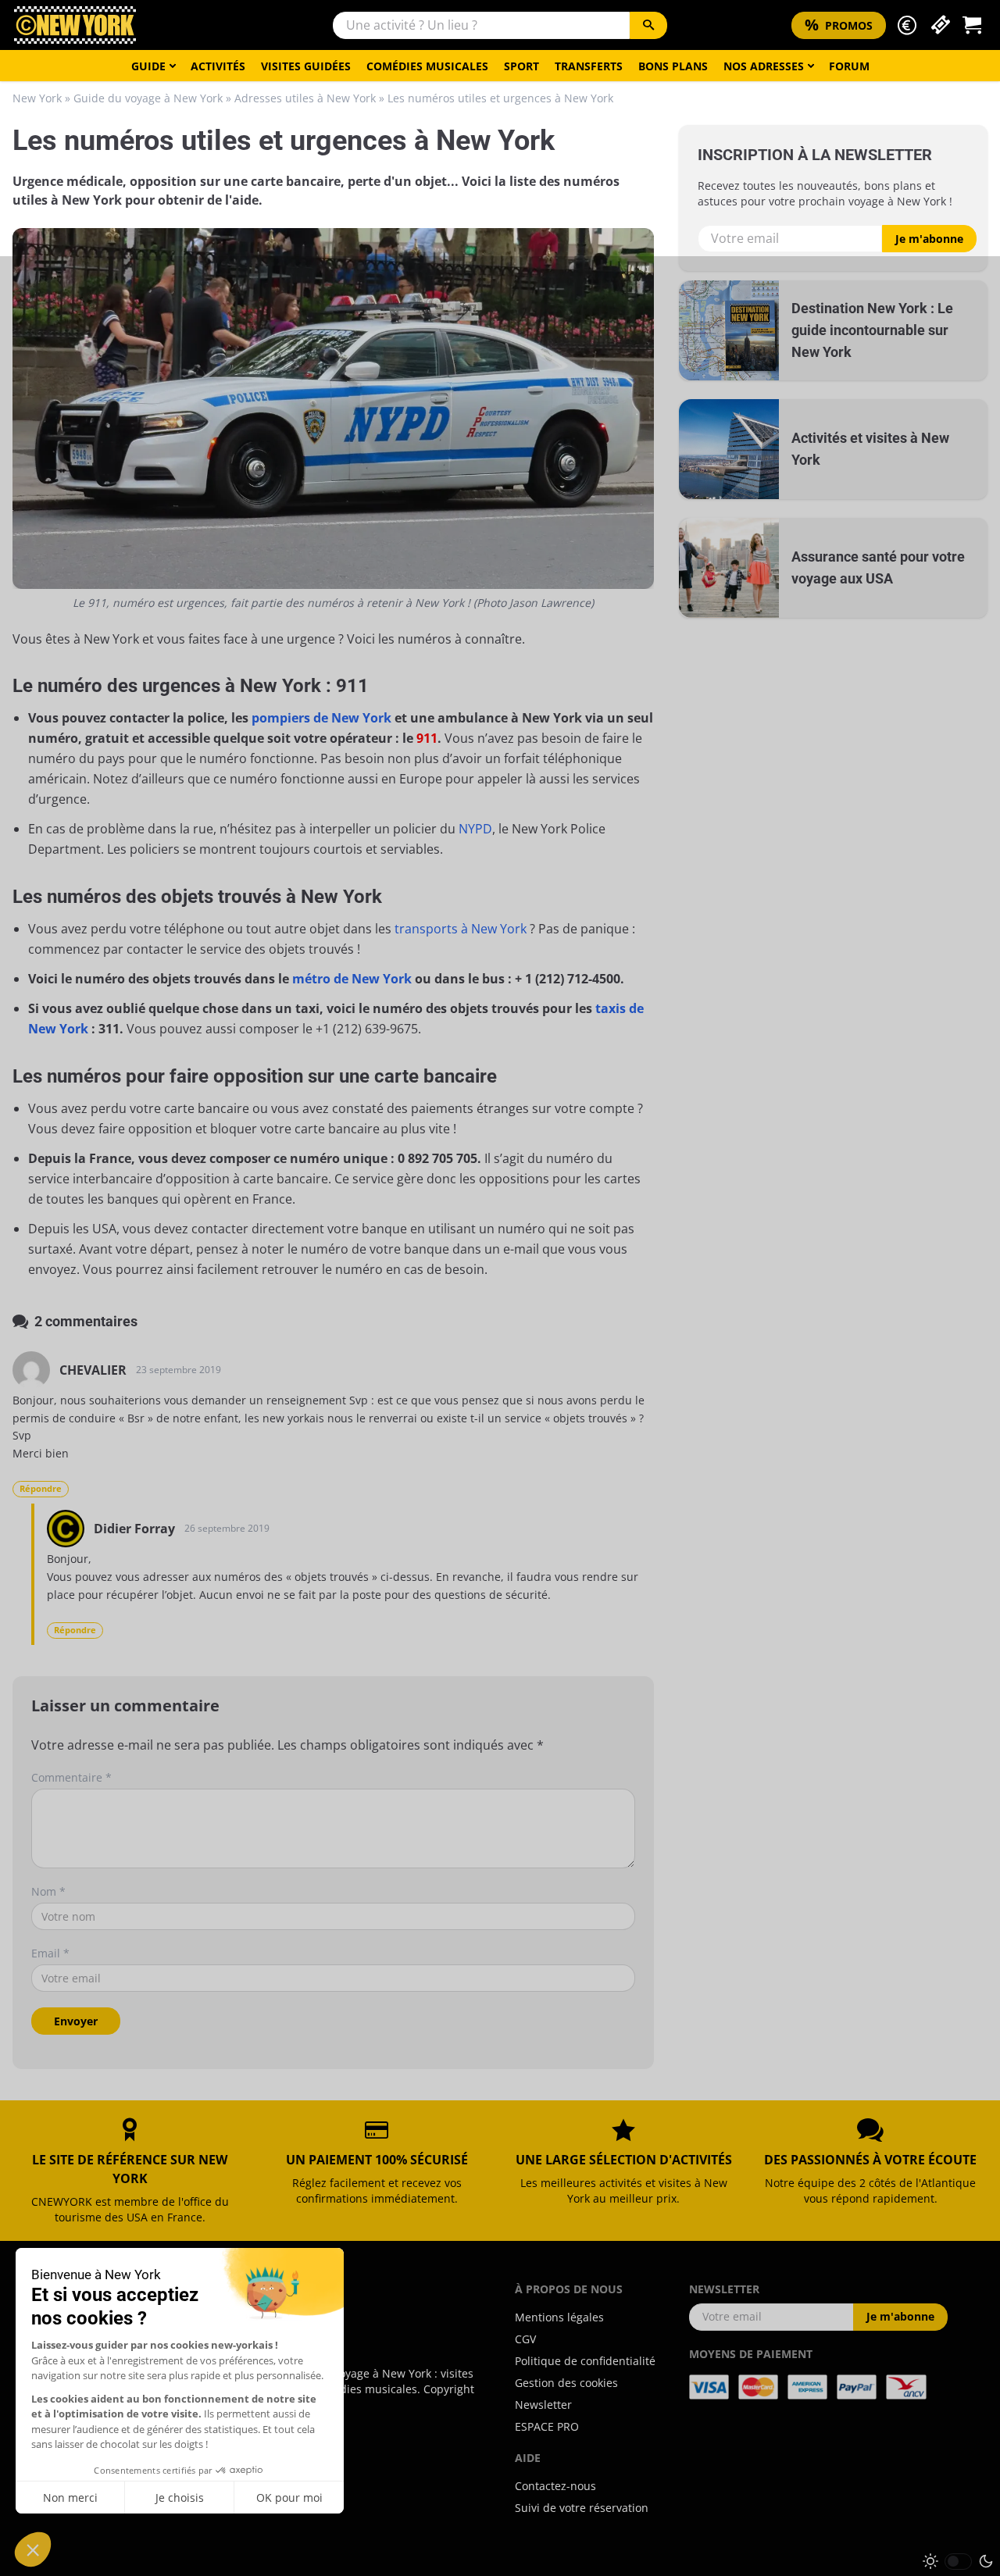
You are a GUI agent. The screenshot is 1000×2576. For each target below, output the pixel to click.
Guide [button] (148, 66)
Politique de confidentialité (585, 2361)
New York (37, 98)
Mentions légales (559, 2317)
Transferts (589, 66)
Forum (849, 66)
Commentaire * (71, 1777)
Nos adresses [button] (764, 66)
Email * (50, 1953)
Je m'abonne (929, 239)
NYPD (475, 829)
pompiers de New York (321, 718)
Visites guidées (306, 66)
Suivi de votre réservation (582, 2508)
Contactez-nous (555, 2486)
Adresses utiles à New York (305, 98)
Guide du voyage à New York (148, 98)
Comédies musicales (427, 66)
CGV (525, 2339)
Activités (218, 66)
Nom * (48, 1891)
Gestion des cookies (566, 2383)
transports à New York (461, 929)
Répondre (41, 1488)
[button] (907, 25)
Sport (521, 66)
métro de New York (352, 979)
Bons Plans (673, 66)
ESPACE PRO (547, 2426)
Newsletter (543, 2405)
